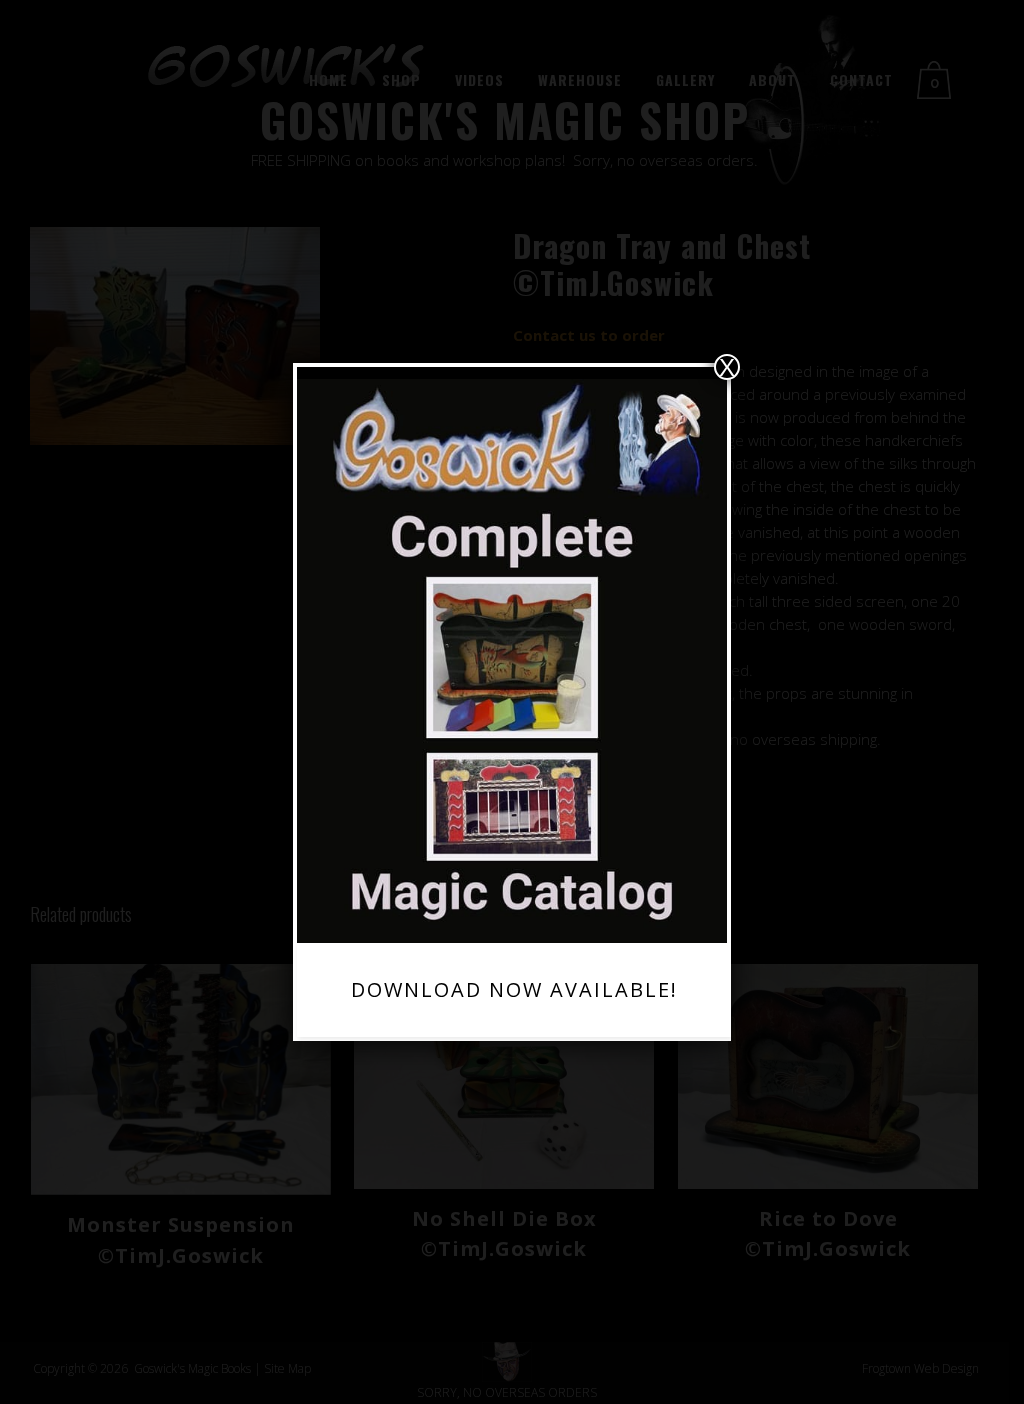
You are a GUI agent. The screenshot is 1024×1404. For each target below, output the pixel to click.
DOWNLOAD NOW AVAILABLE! (514, 989)
